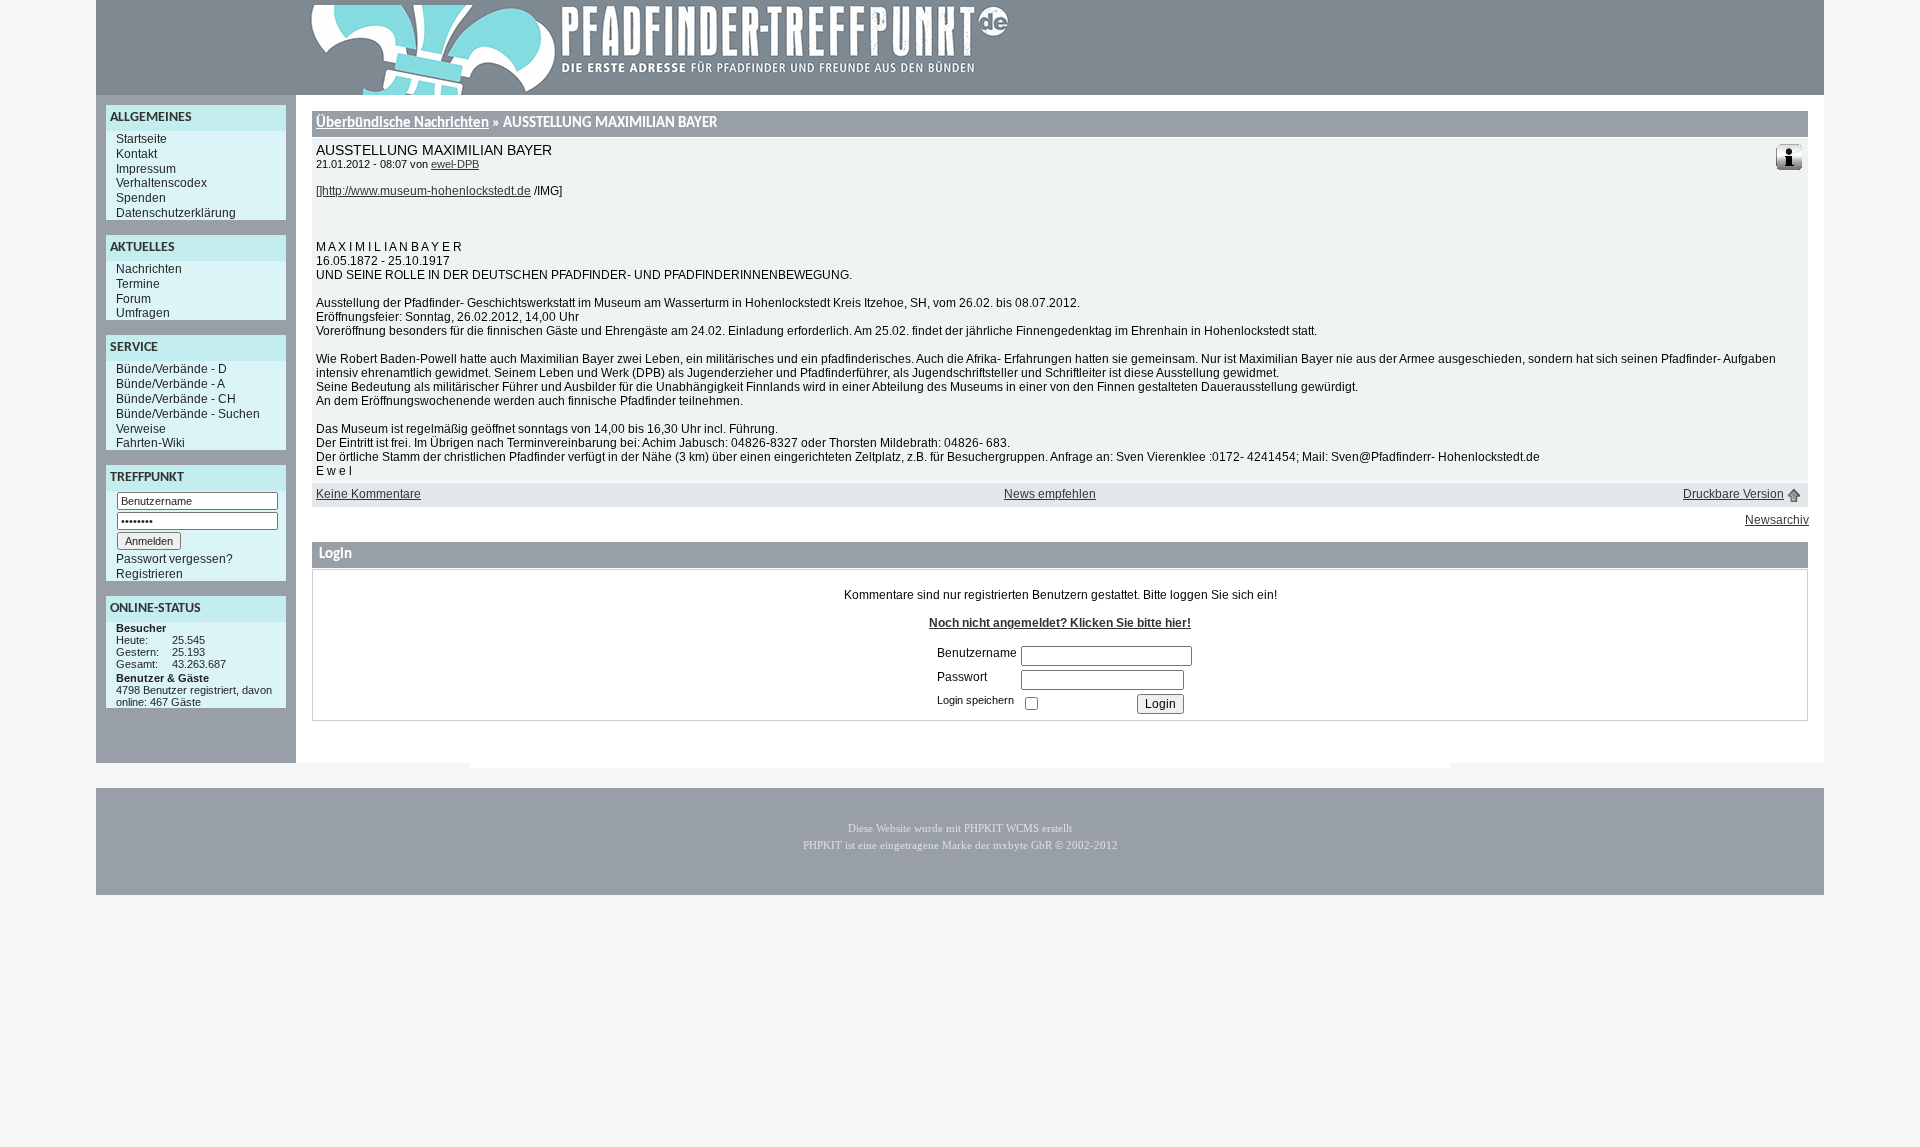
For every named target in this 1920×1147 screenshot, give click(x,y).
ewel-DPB (455, 164)
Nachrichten (149, 269)
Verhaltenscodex (161, 183)
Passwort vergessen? (174, 559)
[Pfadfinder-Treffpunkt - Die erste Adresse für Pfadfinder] (660, 91)
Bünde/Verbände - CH (176, 399)
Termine (138, 284)
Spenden (141, 198)
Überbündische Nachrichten (402, 123)
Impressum (146, 168)
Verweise (141, 428)
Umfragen (143, 313)
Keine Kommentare (368, 494)
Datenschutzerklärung (176, 213)
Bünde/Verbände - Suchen (188, 414)
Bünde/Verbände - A (170, 384)
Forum (133, 298)
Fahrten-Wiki (150, 443)
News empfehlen (1050, 494)
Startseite (141, 139)
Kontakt (136, 154)
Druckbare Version (1733, 494)
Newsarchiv (1777, 520)
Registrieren (149, 574)
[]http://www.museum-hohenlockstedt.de (423, 191)
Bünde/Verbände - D (171, 369)
